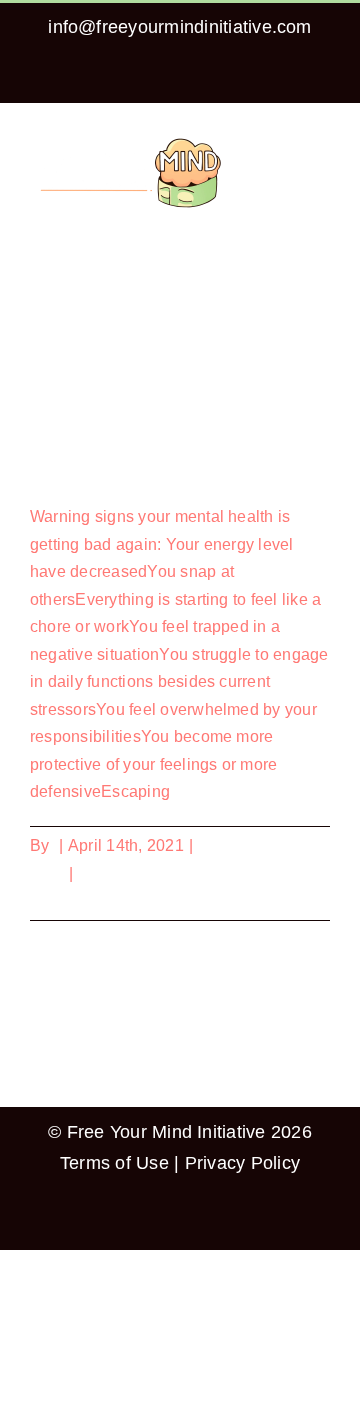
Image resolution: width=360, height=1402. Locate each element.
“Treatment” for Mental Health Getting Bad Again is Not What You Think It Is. (174, 445)
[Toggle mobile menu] (322, 141)
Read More (70, 900)
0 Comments (124, 873)
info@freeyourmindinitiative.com (179, 27)
